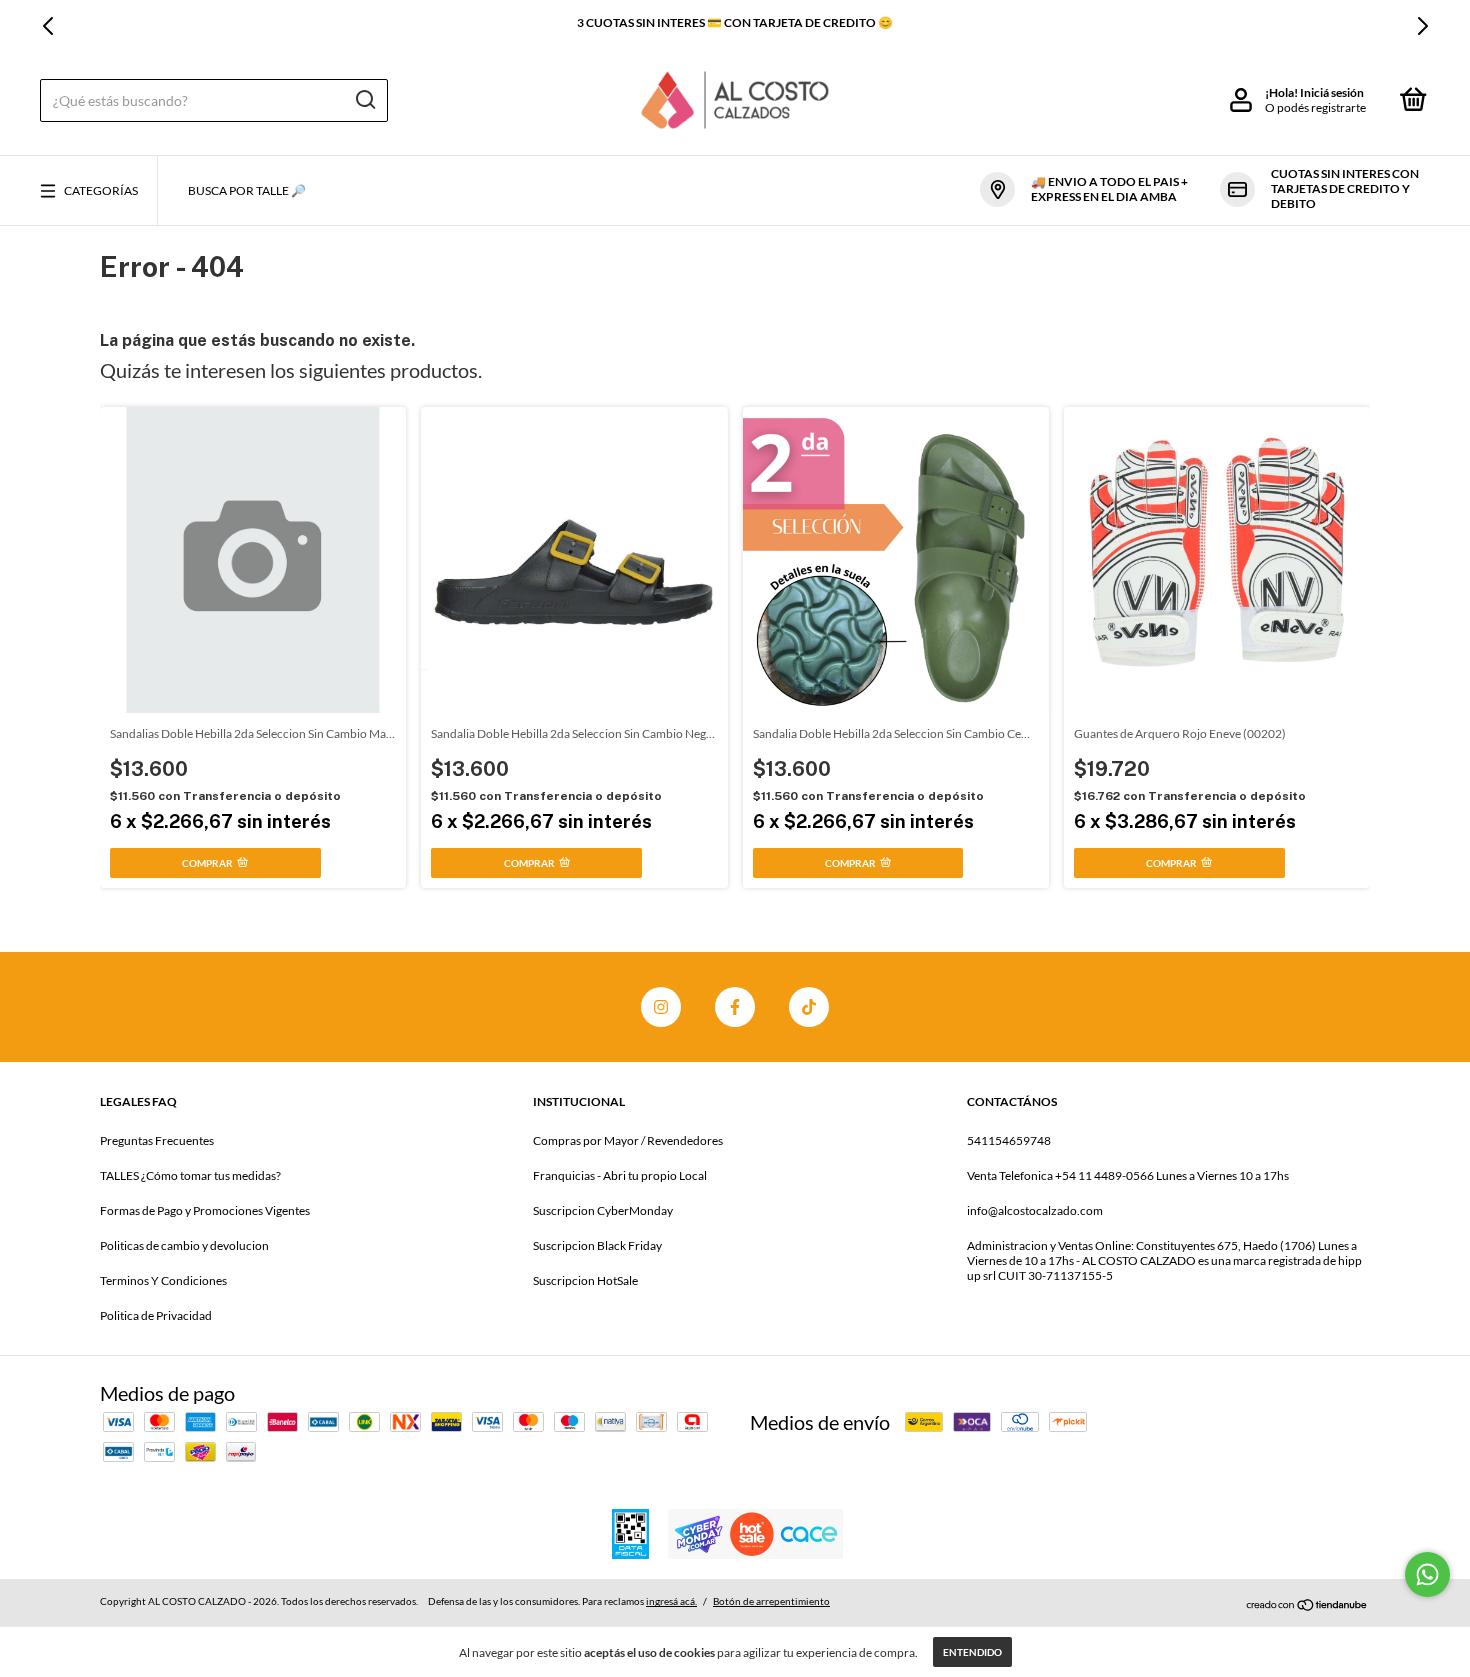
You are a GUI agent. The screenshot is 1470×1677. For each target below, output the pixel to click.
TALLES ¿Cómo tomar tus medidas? (190, 1175)
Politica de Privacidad (156, 1315)
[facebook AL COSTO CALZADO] (735, 1007)
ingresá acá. (671, 1601)
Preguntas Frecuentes (157, 1140)
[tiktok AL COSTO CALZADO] (809, 1007)
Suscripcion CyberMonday (603, 1210)
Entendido (972, 1652)
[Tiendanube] (1307, 1604)
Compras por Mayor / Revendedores (628, 1140)
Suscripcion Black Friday (597, 1245)
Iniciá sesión (1332, 92)
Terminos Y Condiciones (163, 1280)
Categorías (101, 190)
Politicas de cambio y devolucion (184, 1245)
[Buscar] (364, 100)
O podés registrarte (1315, 107)
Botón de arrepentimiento (771, 1601)
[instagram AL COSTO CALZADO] (661, 1007)
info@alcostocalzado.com (1035, 1210)
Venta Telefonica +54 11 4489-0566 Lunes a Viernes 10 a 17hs (1128, 1175)
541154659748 (1009, 1140)
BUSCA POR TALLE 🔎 (247, 190)
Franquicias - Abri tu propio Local (620, 1175)
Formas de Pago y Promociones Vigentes (205, 1210)
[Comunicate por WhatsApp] (1427, 1574)
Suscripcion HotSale (585, 1280)
